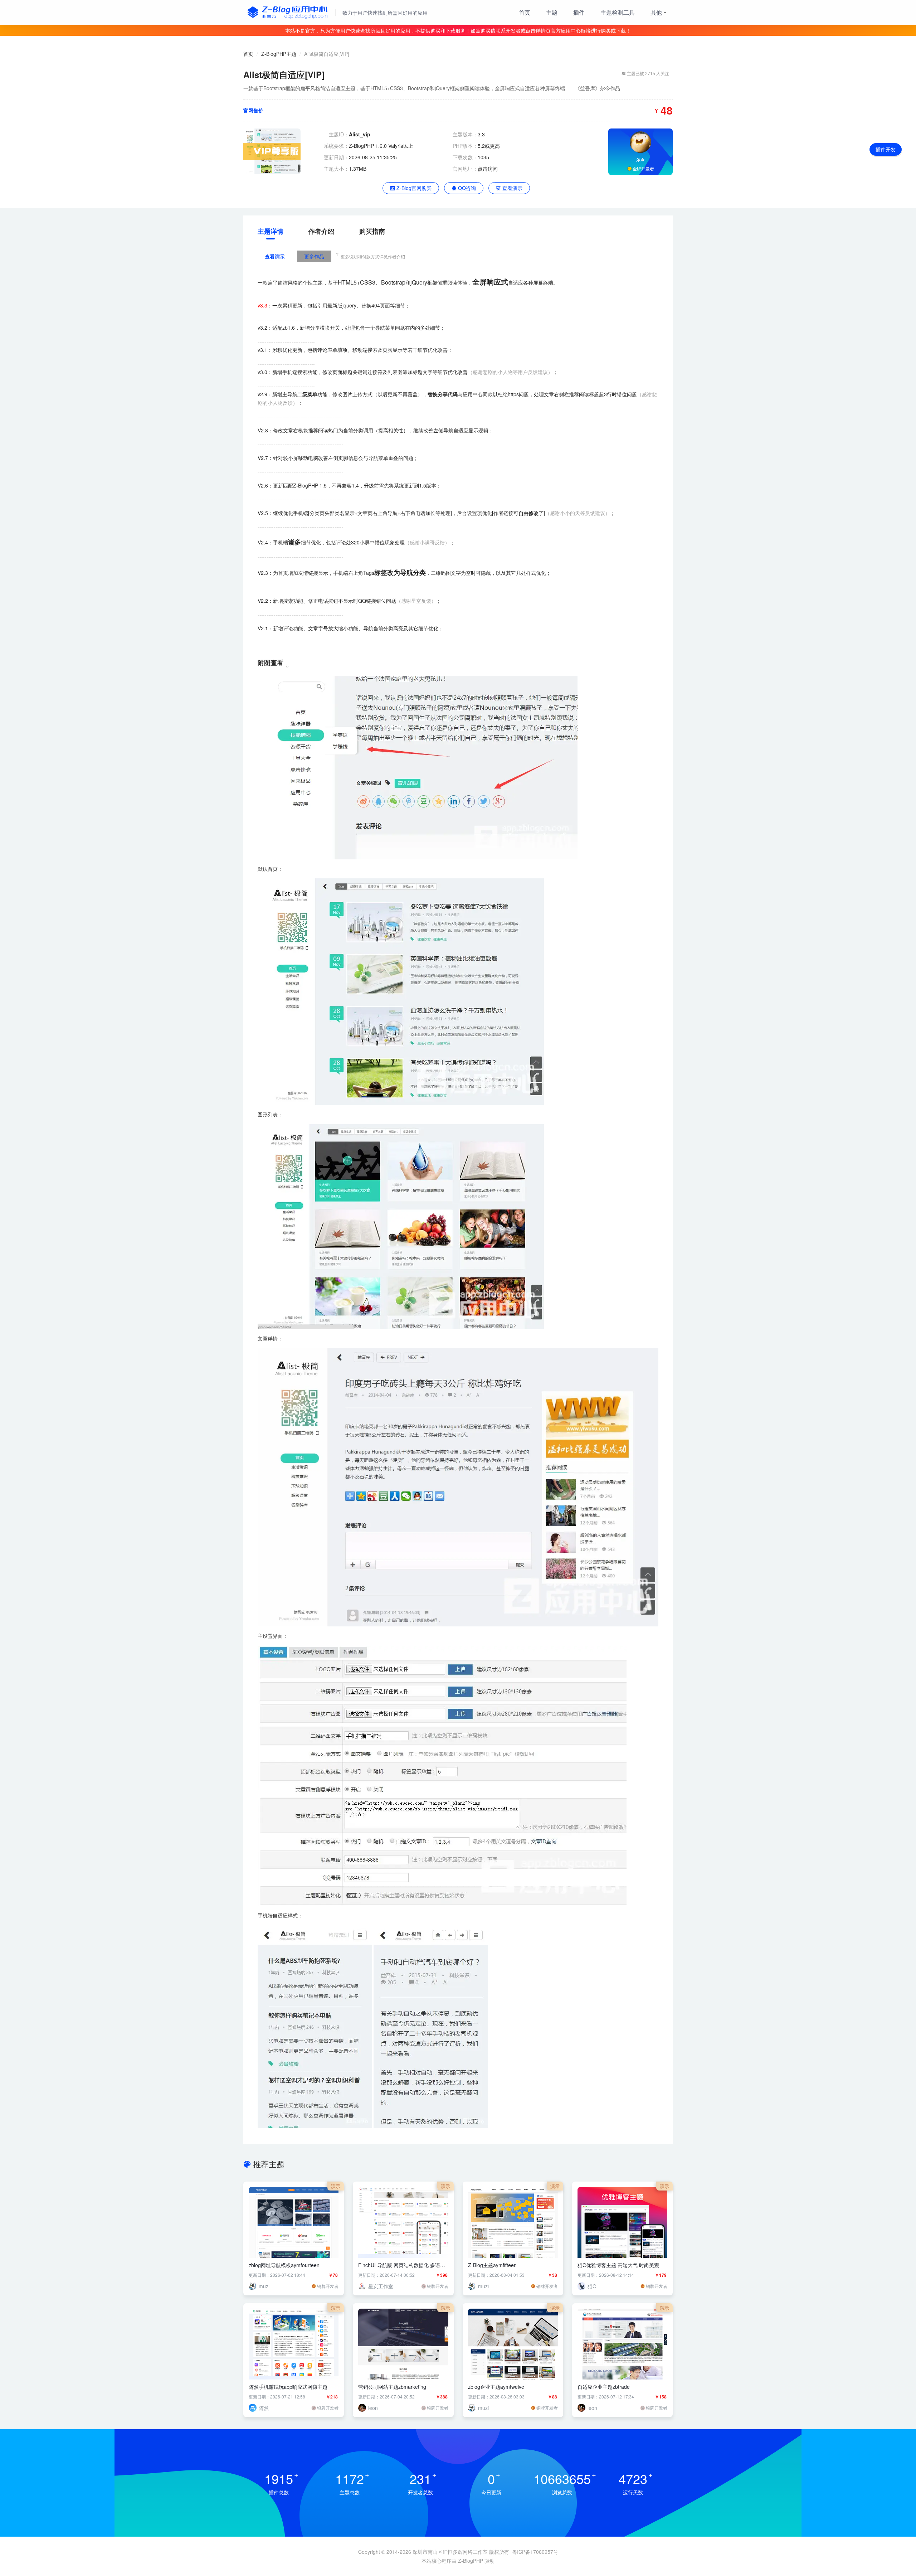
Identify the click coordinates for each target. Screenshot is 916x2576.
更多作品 (314, 256)
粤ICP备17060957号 (535, 2552)
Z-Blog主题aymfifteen (492, 2265)
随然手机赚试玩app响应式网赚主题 (288, 2387)
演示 (336, 2186)
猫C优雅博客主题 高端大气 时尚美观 (618, 2265)
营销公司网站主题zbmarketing (392, 2387)
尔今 (640, 159)
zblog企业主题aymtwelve (496, 2387)
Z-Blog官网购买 (413, 188)
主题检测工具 (618, 12)
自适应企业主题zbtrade (604, 2387)
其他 (656, 12)
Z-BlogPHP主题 (279, 54)
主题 (552, 12)
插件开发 (886, 149)
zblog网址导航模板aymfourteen (284, 2265)
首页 (525, 12)
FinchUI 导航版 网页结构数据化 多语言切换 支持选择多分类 (402, 2265)
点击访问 (488, 169)
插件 (579, 12)
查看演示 (512, 188)
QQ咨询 (466, 188)
